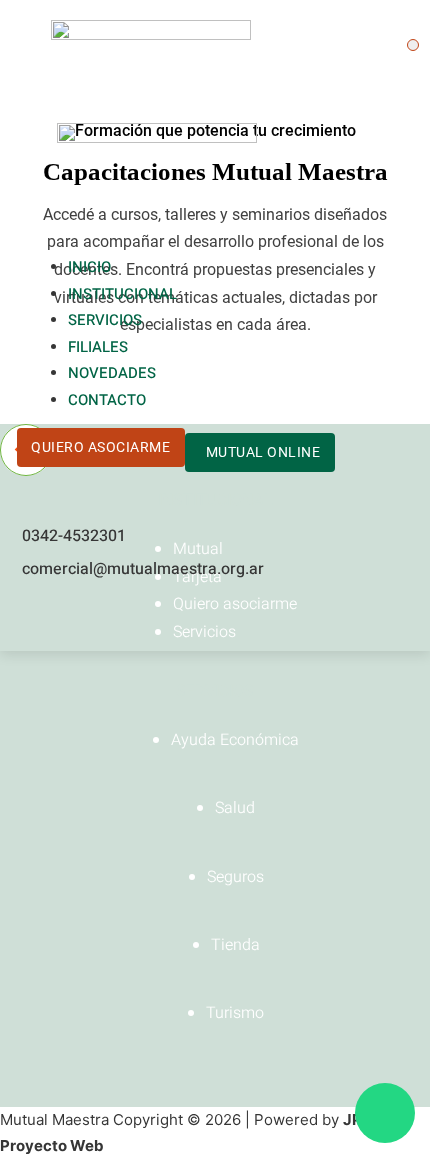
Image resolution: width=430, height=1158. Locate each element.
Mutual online (263, 452)
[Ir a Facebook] (28, 617)
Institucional (122, 294)
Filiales (98, 347)
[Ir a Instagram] (65, 617)
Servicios (105, 320)
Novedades (112, 373)
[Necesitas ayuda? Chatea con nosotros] (385, 1113)
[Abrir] (413, 45)
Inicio (89, 267)
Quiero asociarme (100, 447)
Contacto (107, 400)
